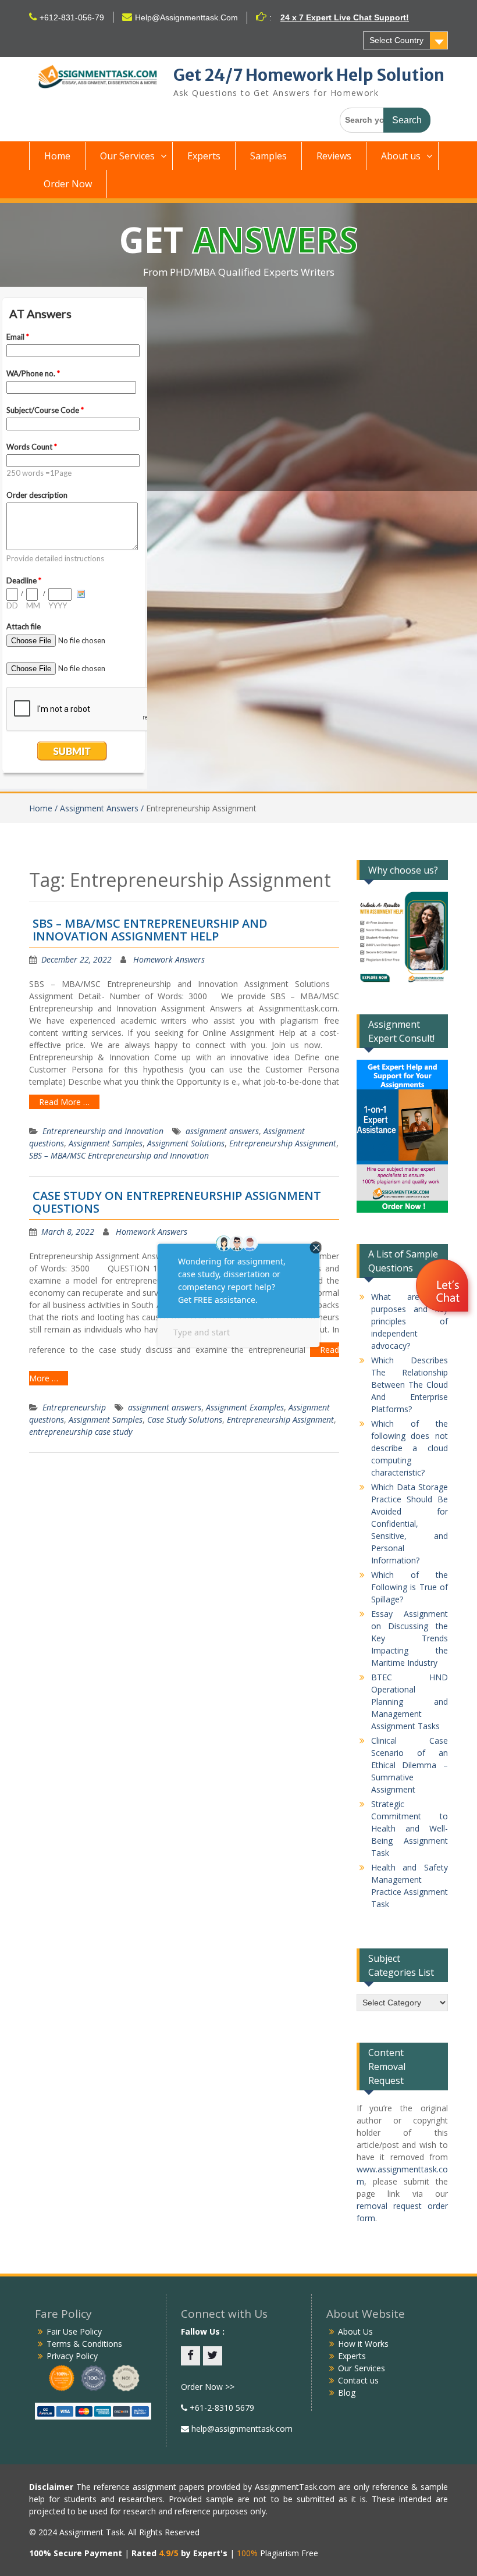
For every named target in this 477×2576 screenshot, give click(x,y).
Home (57, 156)
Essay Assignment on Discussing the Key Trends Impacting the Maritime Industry (410, 1638)
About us (401, 156)
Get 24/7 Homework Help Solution (309, 75)
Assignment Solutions (186, 1143)
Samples (268, 156)
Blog (347, 2392)
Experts (204, 156)
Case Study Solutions (185, 1419)
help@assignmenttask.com (241, 2429)
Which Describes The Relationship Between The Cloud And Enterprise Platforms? (410, 1385)
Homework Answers (169, 959)
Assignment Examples (245, 1407)
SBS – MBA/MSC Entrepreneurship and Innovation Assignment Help (150, 930)
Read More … (64, 1102)
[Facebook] (191, 2356)
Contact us (358, 2380)
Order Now (68, 184)
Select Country (396, 40)
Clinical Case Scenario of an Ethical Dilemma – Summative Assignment (410, 1765)
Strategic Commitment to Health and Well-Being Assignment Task (410, 1828)
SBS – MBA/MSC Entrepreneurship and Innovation (119, 1155)
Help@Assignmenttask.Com (186, 17)
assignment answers (222, 1131)
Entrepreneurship (74, 1407)
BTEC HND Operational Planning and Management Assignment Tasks (410, 1702)
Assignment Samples (106, 1143)
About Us (355, 2331)
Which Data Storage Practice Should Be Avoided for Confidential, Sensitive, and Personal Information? (410, 1524)
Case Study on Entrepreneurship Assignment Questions (177, 1202)
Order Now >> (208, 2387)
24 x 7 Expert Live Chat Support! (345, 17)
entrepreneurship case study (81, 1432)
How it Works (363, 2344)
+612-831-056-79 (72, 17)
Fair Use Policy (74, 2331)
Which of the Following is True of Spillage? (410, 1587)
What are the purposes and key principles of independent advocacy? (410, 1321)
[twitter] (213, 2356)
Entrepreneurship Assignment (283, 1143)
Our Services (127, 156)
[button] (444, 1287)
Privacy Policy (72, 2356)
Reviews (334, 156)
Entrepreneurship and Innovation (103, 1131)
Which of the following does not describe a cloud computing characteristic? (410, 1448)
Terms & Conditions (84, 2344)
